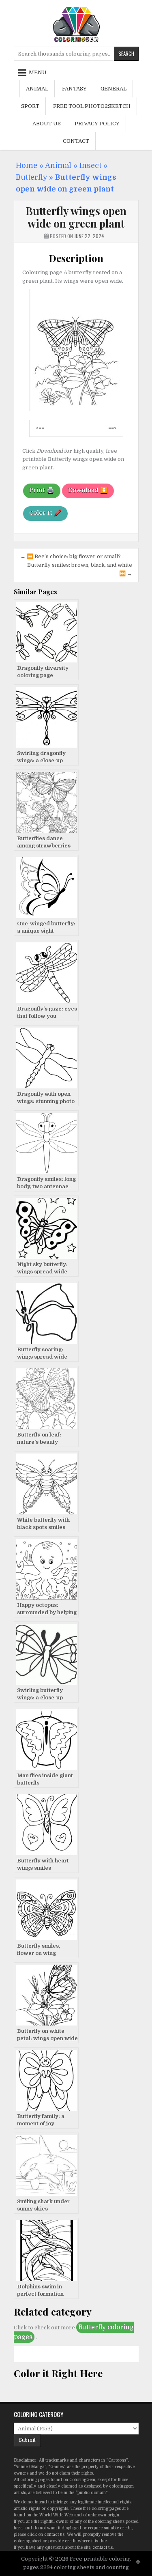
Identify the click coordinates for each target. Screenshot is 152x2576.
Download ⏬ (88, 490)
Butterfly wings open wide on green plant (76, 217)
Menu (38, 72)
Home (27, 166)
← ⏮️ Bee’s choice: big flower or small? (71, 556)
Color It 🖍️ (45, 513)
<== (40, 428)
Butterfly (31, 177)
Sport (30, 106)
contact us (54, 2534)
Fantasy (74, 89)
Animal (37, 89)
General (113, 89)
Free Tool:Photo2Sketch (92, 106)
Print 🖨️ (42, 490)
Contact (76, 141)
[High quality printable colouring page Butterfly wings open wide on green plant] (76, 409)
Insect (90, 166)
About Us (47, 124)
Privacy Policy (97, 124)
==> (112, 428)
